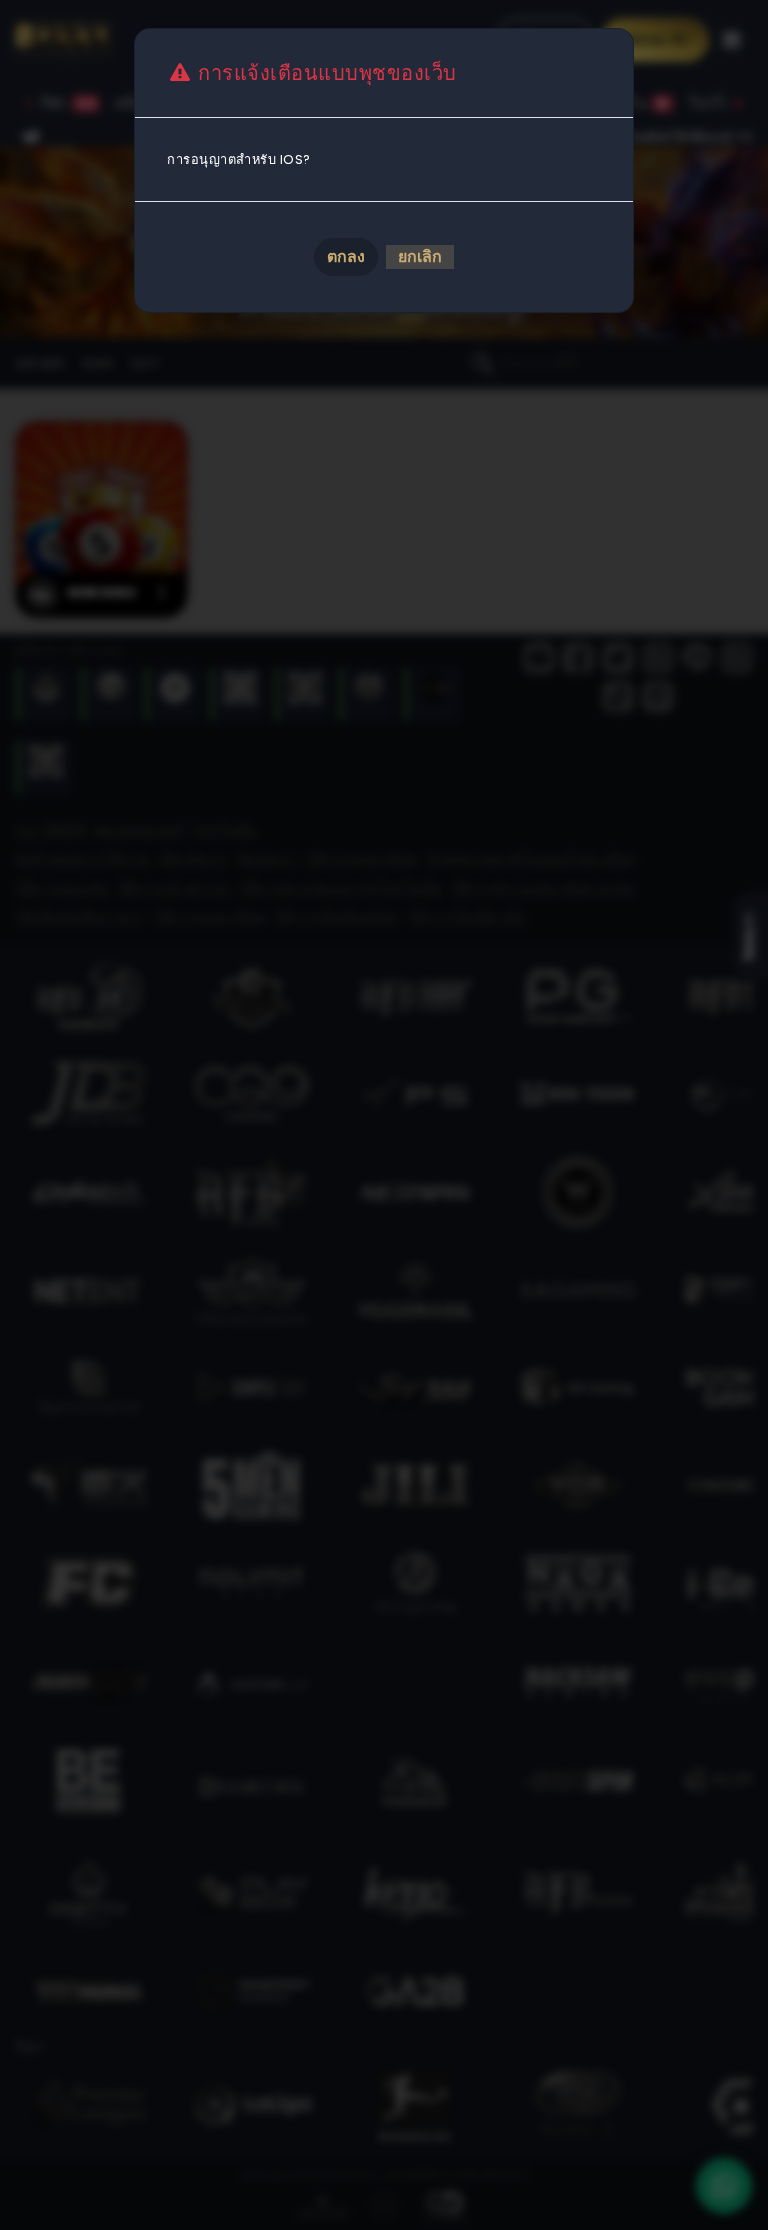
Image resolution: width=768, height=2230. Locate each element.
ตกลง (346, 256)
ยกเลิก (420, 256)
